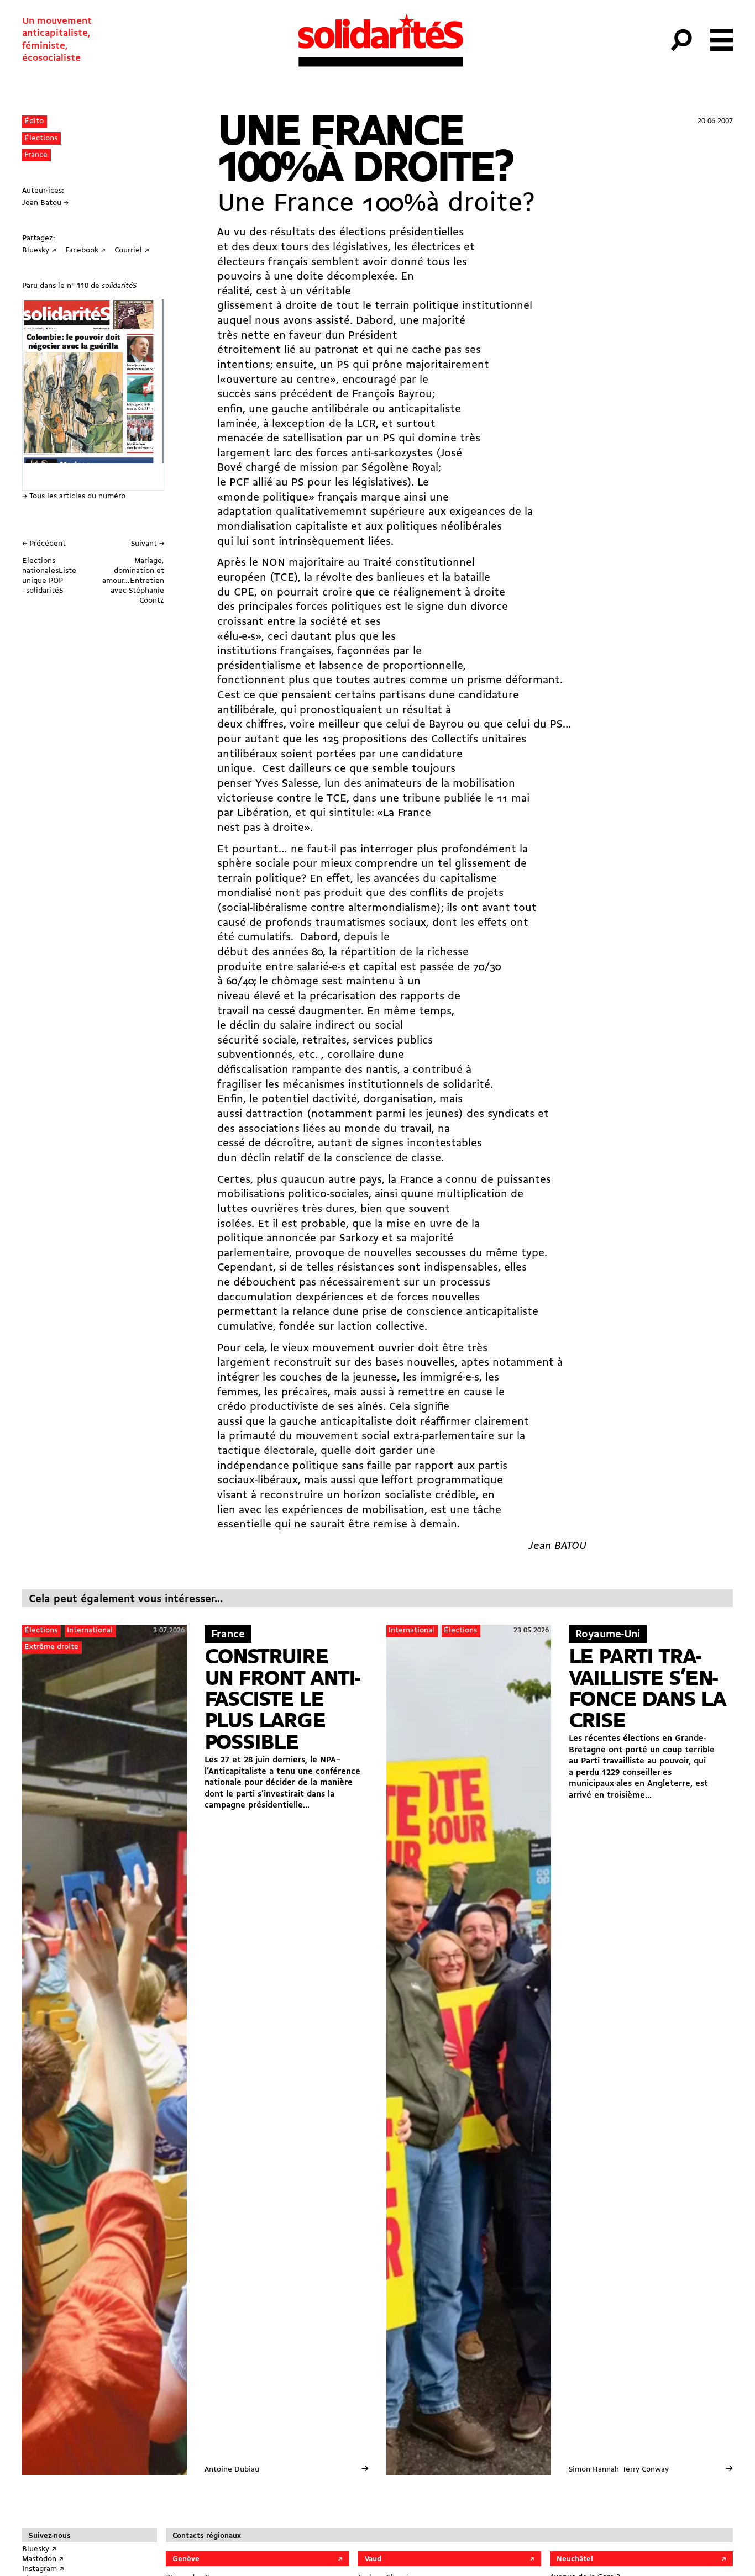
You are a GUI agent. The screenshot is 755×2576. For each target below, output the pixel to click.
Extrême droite (51, 1647)
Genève (186, 2559)
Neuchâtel (575, 2559)
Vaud (373, 2559)
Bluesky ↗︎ (39, 2549)
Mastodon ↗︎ (43, 2559)
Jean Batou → (45, 203)
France (36, 155)
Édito (34, 121)
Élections (41, 138)
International (90, 1631)
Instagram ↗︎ (43, 2569)
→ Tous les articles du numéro (74, 496)
